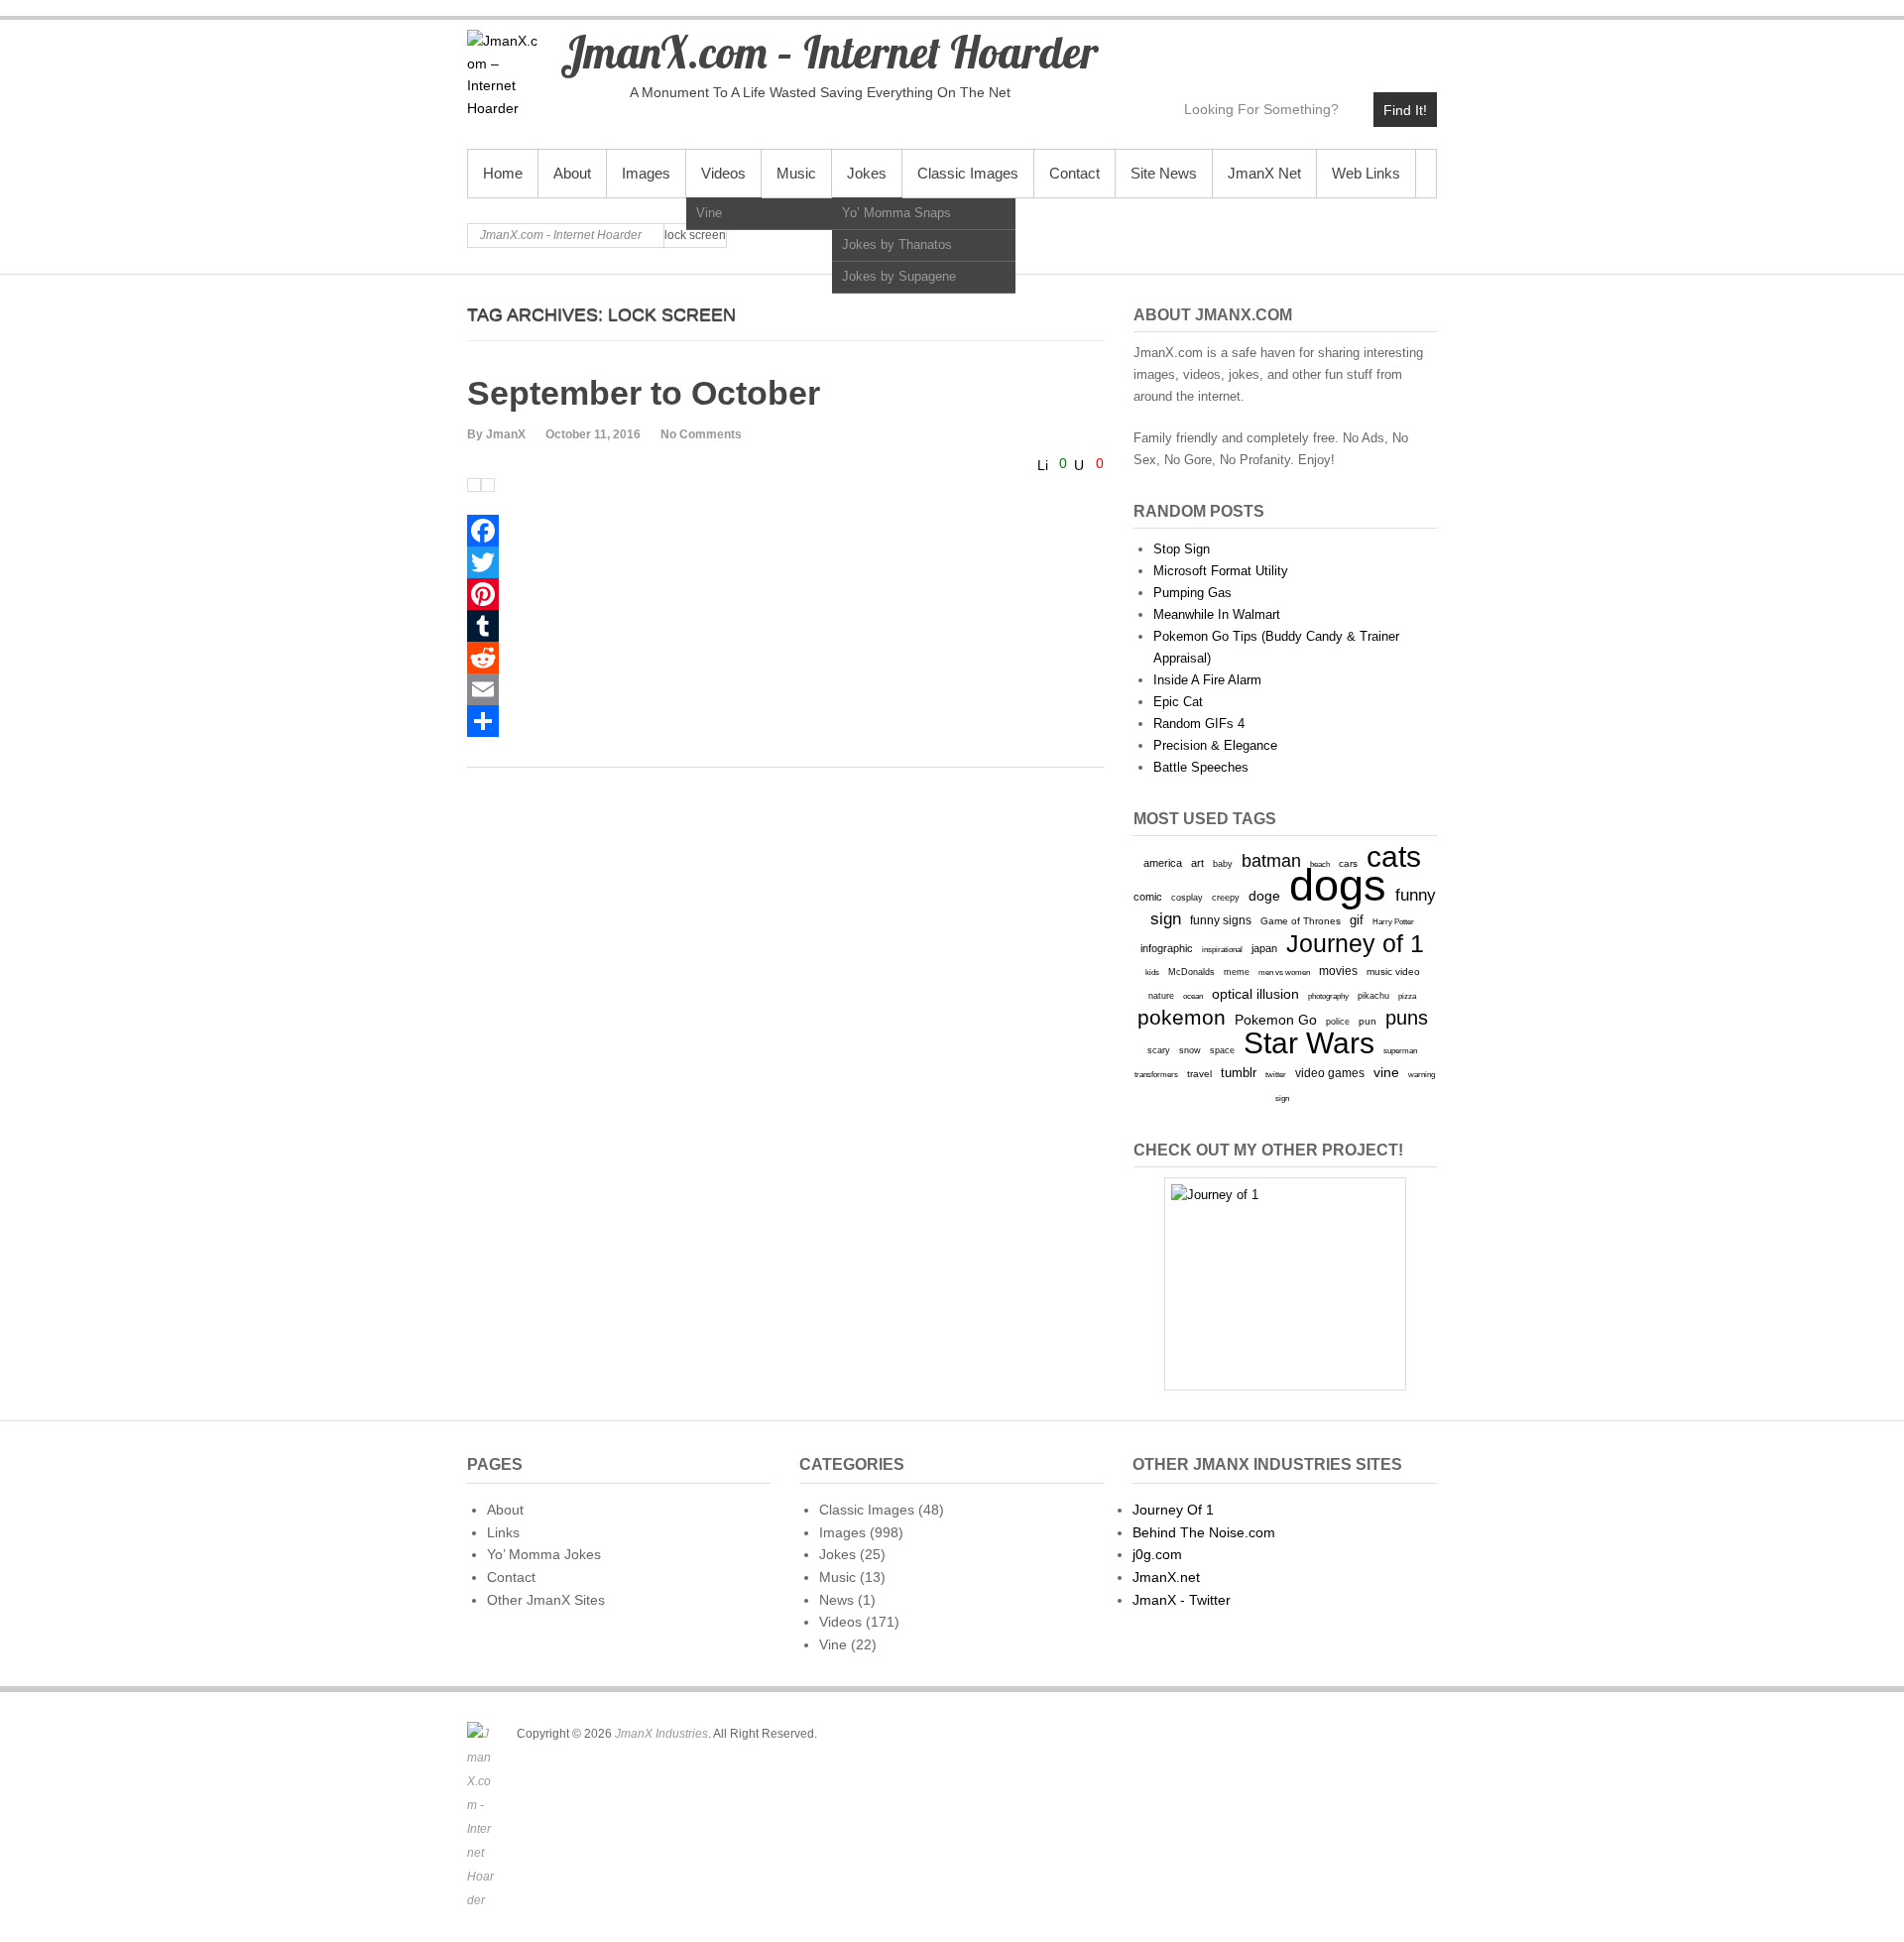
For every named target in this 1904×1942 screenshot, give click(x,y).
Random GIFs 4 (1199, 724)
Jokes (867, 173)
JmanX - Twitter (1182, 1600)
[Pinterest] (785, 594)
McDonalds (1191, 971)
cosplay (1187, 897)
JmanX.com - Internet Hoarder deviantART (1378, 46)
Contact (1074, 173)
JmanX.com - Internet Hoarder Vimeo (1335, 46)
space (1222, 1050)
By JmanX (496, 434)
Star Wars (1309, 1043)
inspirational (1222, 949)
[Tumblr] (785, 626)
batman (1271, 861)
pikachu (1373, 996)
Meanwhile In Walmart (1217, 614)
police (1338, 1022)
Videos (723, 173)
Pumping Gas (1192, 593)
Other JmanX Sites (546, 1600)
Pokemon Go (1276, 1020)
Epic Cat (1178, 702)
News (836, 1600)
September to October (644, 393)
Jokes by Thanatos (897, 244)
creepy (1226, 898)
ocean (1193, 996)
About (572, 173)
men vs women (1284, 972)
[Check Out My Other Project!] (1285, 1284)
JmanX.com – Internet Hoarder (829, 52)
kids (1152, 972)
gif (1357, 920)
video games (1330, 1073)
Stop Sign (1182, 549)
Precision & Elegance (1215, 745)
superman (1400, 1050)
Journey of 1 (1355, 944)
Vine (709, 213)
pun (1368, 1021)
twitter (1276, 1075)
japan (1264, 948)
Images (646, 173)
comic (1148, 897)
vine (1386, 1072)
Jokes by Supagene (899, 276)
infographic (1167, 948)
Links (503, 1532)
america (1163, 863)
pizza (1407, 996)
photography (1328, 996)
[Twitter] (785, 562)
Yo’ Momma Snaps (896, 213)
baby (1223, 863)
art (1197, 863)
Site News (1164, 173)
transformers (1156, 1074)
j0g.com (1157, 1554)
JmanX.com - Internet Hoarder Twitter (1250, 46)
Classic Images (968, 173)
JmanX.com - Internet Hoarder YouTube (1293, 46)
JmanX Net (1264, 173)
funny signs (1221, 920)
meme (1237, 971)
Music (796, 173)
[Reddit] (785, 658)
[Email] (785, 689)
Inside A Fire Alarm (1207, 680)
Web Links (1366, 173)
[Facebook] (785, 531)
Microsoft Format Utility (1221, 571)
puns (1407, 1018)
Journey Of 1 (1173, 1510)
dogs (1338, 885)
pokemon (1182, 1018)
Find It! (1405, 110)
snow (1190, 1050)
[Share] (785, 721)
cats (1394, 856)
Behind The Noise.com (1204, 1532)
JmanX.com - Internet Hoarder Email (1421, 46)
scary (1159, 1050)
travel (1199, 1074)
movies (1338, 971)
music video (1393, 971)
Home (503, 173)
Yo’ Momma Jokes (544, 1554)
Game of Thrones (1301, 921)
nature (1161, 996)
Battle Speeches (1201, 767)
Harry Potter (1393, 922)
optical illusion (1255, 994)
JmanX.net (1166, 1577)
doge (1264, 896)
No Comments (701, 434)
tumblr (1239, 1073)
